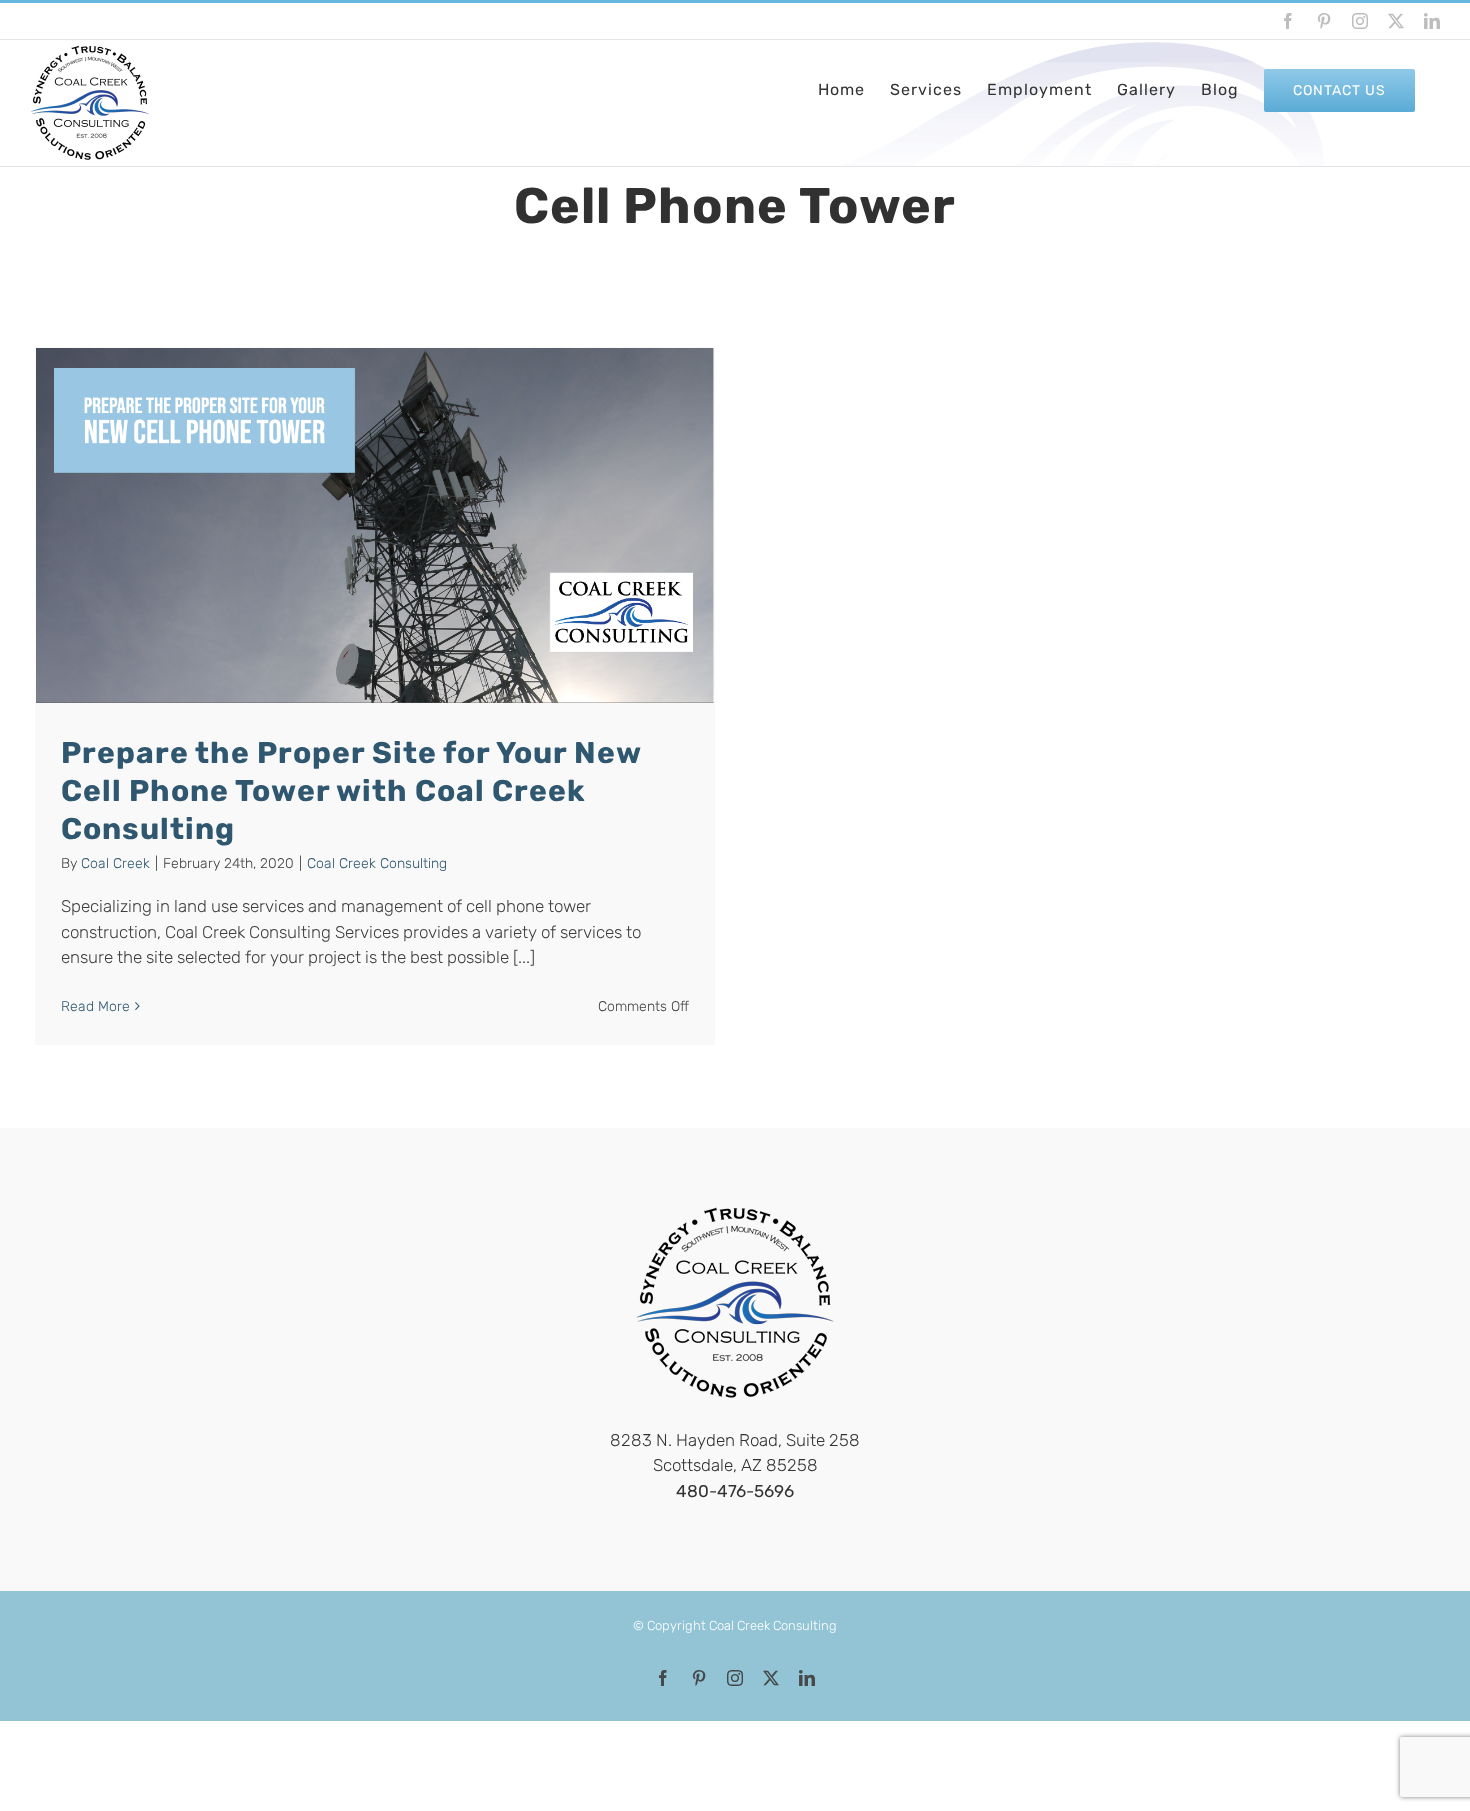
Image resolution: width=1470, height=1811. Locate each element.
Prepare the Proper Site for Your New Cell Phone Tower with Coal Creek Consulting (351, 791)
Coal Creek (115, 863)
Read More (95, 1006)
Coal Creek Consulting (377, 863)
